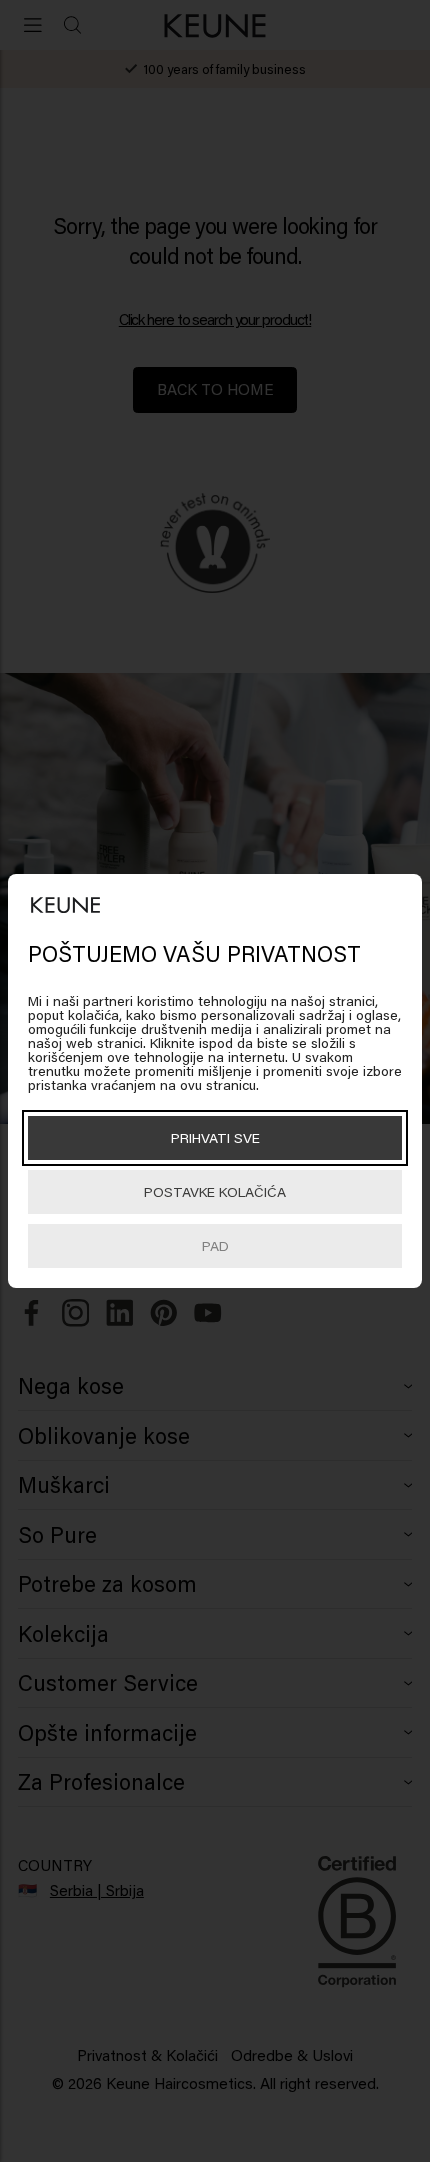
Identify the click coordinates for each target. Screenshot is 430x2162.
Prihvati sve (215, 1137)
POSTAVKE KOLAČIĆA (215, 1191)
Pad (215, 1245)
